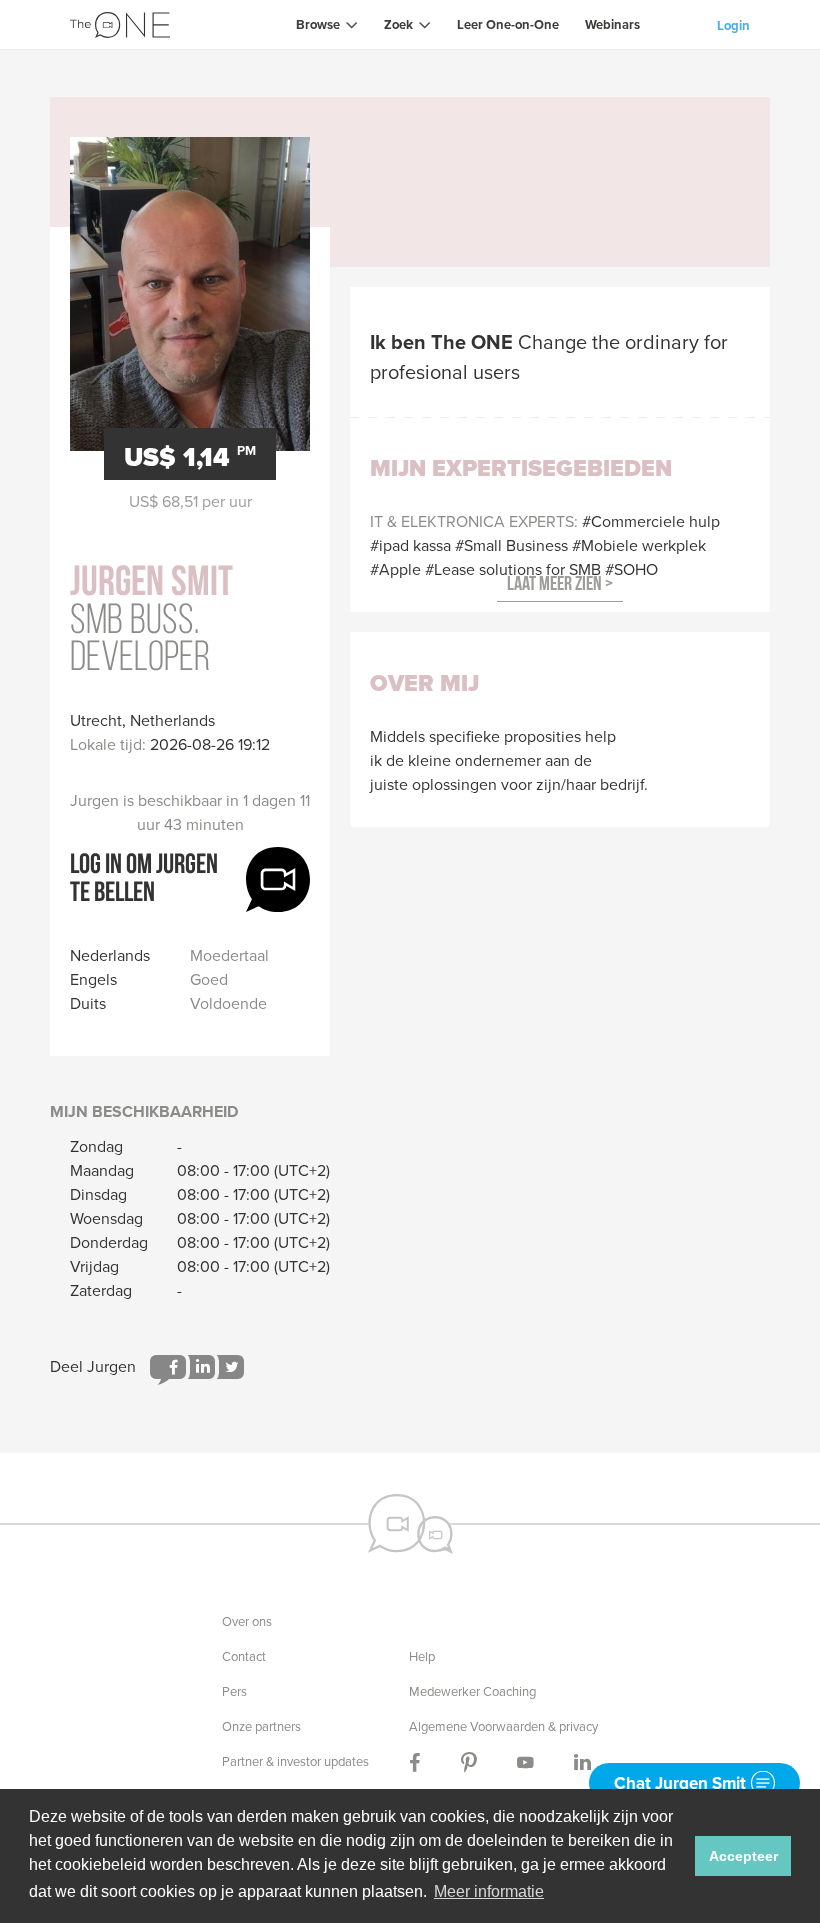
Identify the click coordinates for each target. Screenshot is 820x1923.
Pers (234, 1691)
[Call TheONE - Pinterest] (469, 1761)
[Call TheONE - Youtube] (525, 1761)
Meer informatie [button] (489, 1891)
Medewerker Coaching (472, 1691)
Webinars (612, 24)
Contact (244, 1656)
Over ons (247, 1621)
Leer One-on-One (508, 24)
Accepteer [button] (743, 1856)
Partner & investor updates (295, 1761)
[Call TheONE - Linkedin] (582, 1761)
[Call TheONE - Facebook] (415, 1761)
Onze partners (261, 1726)
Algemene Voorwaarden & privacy (503, 1726)
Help (422, 1656)
